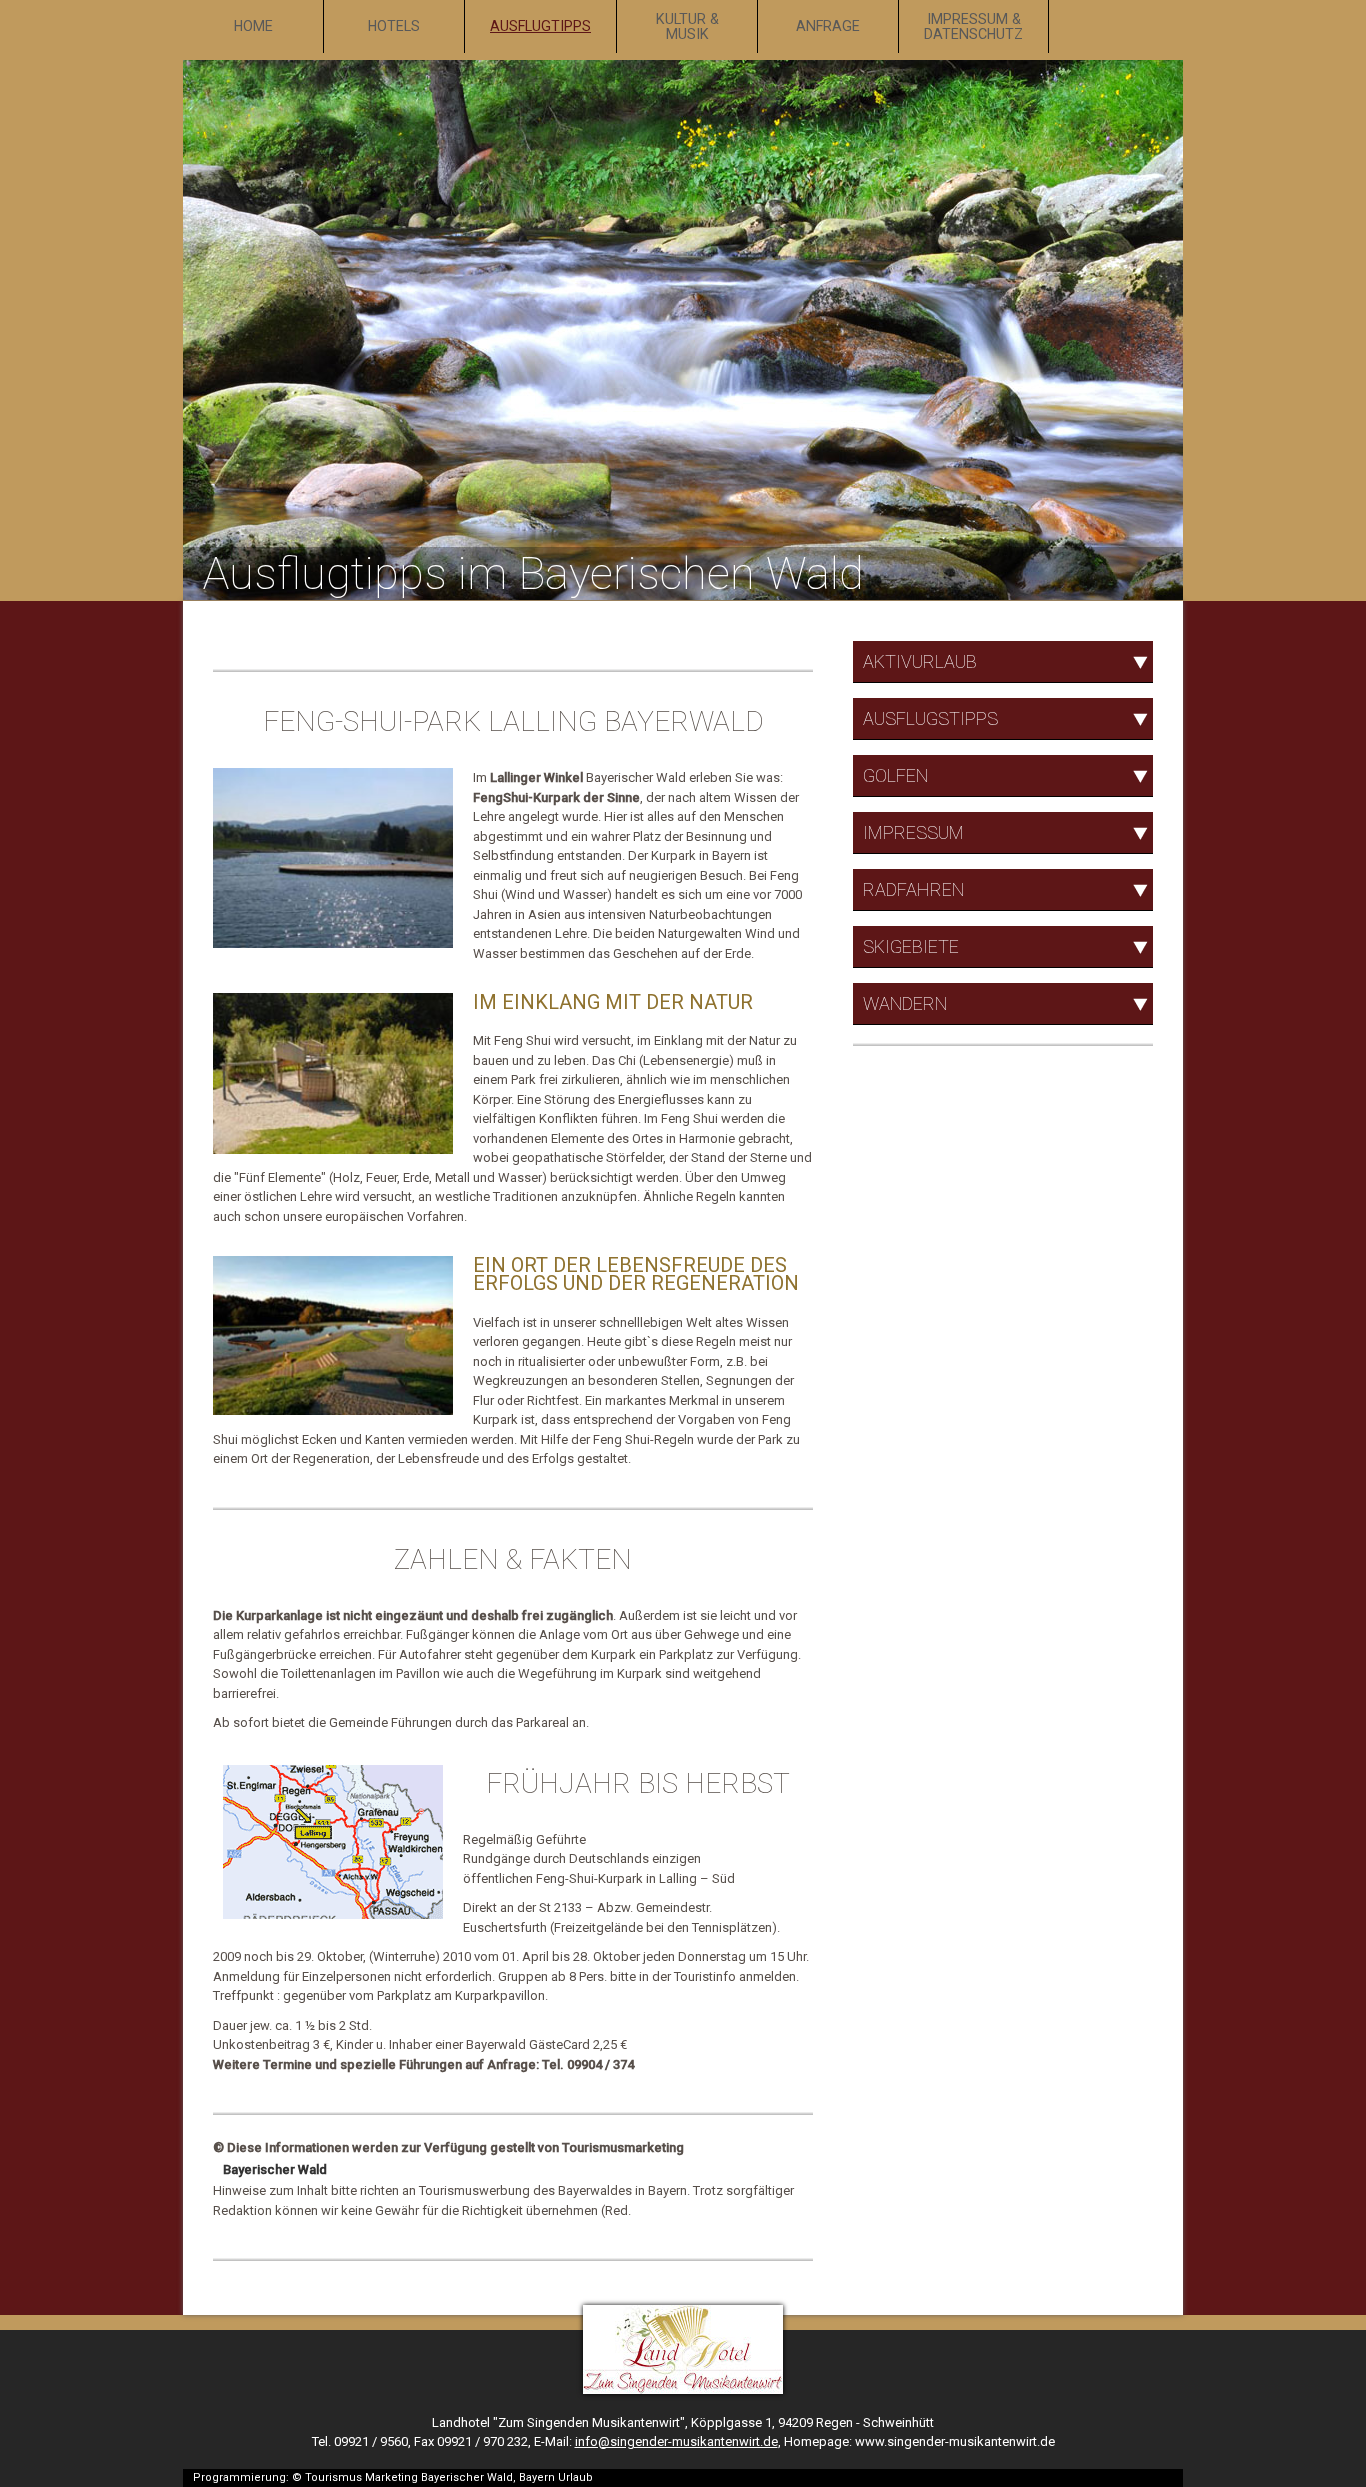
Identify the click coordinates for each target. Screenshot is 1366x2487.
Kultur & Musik (687, 26)
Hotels (394, 26)
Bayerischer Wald (275, 2169)
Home (253, 26)
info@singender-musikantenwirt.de (676, 2441)
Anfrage (828, 26)
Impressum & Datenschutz (973, 26)
